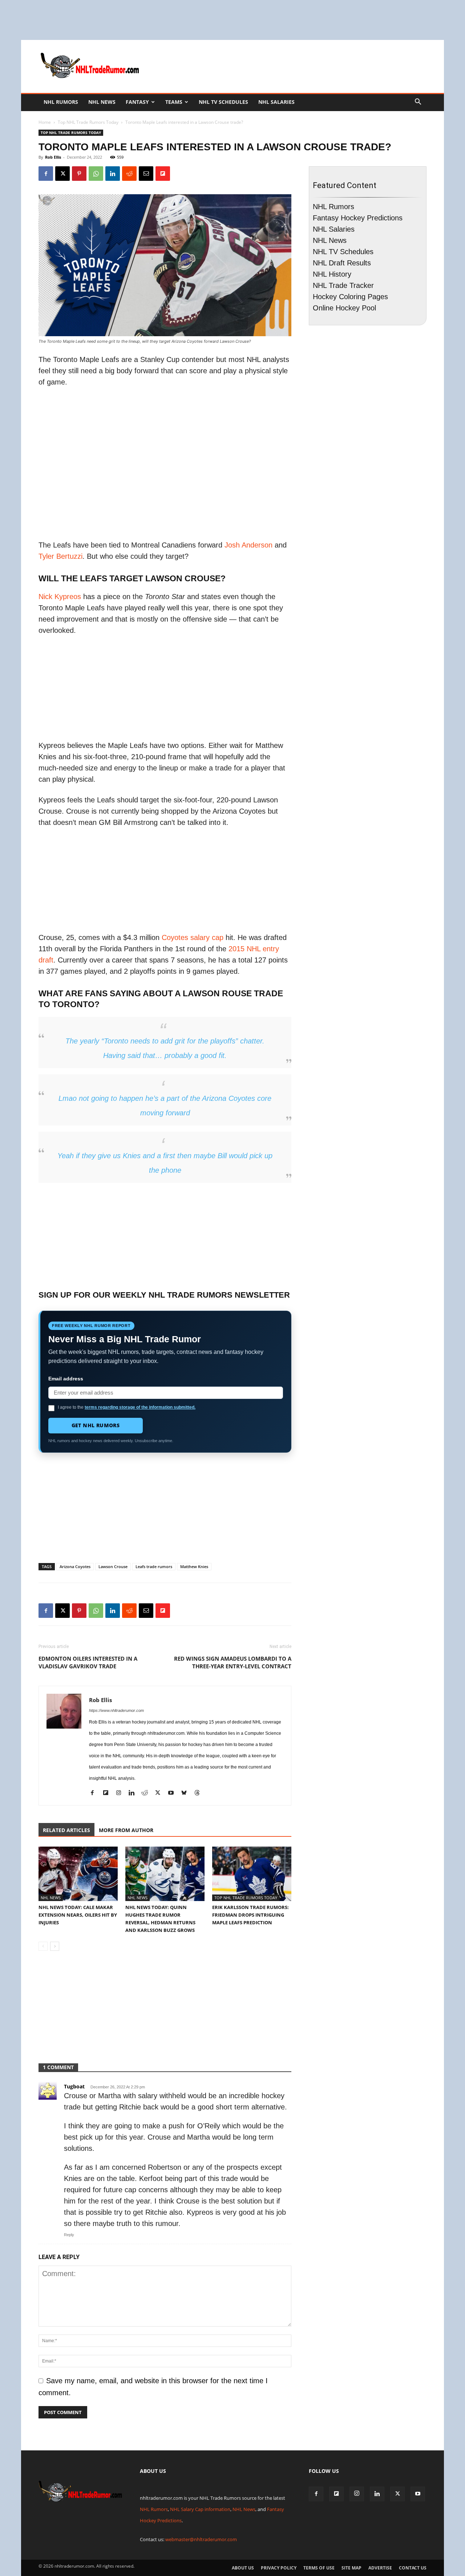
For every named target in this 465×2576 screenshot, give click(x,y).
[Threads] (200, 1794)
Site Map (351, 2568)
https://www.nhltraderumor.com (116, 1710)
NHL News (102, 102)
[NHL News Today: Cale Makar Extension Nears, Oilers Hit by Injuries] (78, 1874)
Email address (66, 1379)
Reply (69, 2235)
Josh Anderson (248, 545)
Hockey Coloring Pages (350, 297)
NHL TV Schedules (223, 102)
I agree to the (127, 1407)
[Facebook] (46, 174)
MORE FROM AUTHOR (126, 1830)
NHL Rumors (61, 102)
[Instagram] (121, 1794)
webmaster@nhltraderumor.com (201, 2539)
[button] (418, 102)
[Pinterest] (79, 174)
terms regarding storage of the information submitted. (140, 1407)
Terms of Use (319, 2568)
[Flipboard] (108, 1794)
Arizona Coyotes (75, 1566)
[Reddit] (147, 1794)
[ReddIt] (129, 174)
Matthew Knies (194, 1566)
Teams (174, 102)
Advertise (380, 2568)
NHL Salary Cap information (200, 2509)
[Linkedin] (113, 174)
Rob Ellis (53, 157)
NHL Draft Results (342, 263)
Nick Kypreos (60, 597)
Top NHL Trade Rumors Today (88, 122)
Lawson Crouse (113, 1566)
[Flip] (163, 174)
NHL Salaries (276, 102)
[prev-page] (43, 1946)
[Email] (146, 174)
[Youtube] (173, 1794)
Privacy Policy (279, 2568)
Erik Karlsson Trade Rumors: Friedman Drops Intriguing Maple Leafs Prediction (250, 1915)
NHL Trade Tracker (343, 285)
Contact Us (413, 2568)
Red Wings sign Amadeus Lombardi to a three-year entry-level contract (233, 1662)
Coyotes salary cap (193, 937)
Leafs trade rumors (154, 1566)
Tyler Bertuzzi (60, 556)
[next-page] (55, 1946)
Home (45, 122)
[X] (62, 174)
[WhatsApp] (96, 174)
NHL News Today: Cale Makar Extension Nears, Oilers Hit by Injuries (78, 1915)
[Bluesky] (187, 1794)
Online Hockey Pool (344, 308)
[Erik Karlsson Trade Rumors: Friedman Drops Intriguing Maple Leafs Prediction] (252, 1874)
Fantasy (137, 102)
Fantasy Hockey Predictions (358, 218)
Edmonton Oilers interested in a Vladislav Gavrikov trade (88, 1662)
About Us (243, 2568)
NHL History (332, 274)
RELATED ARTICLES (66, 1830)
